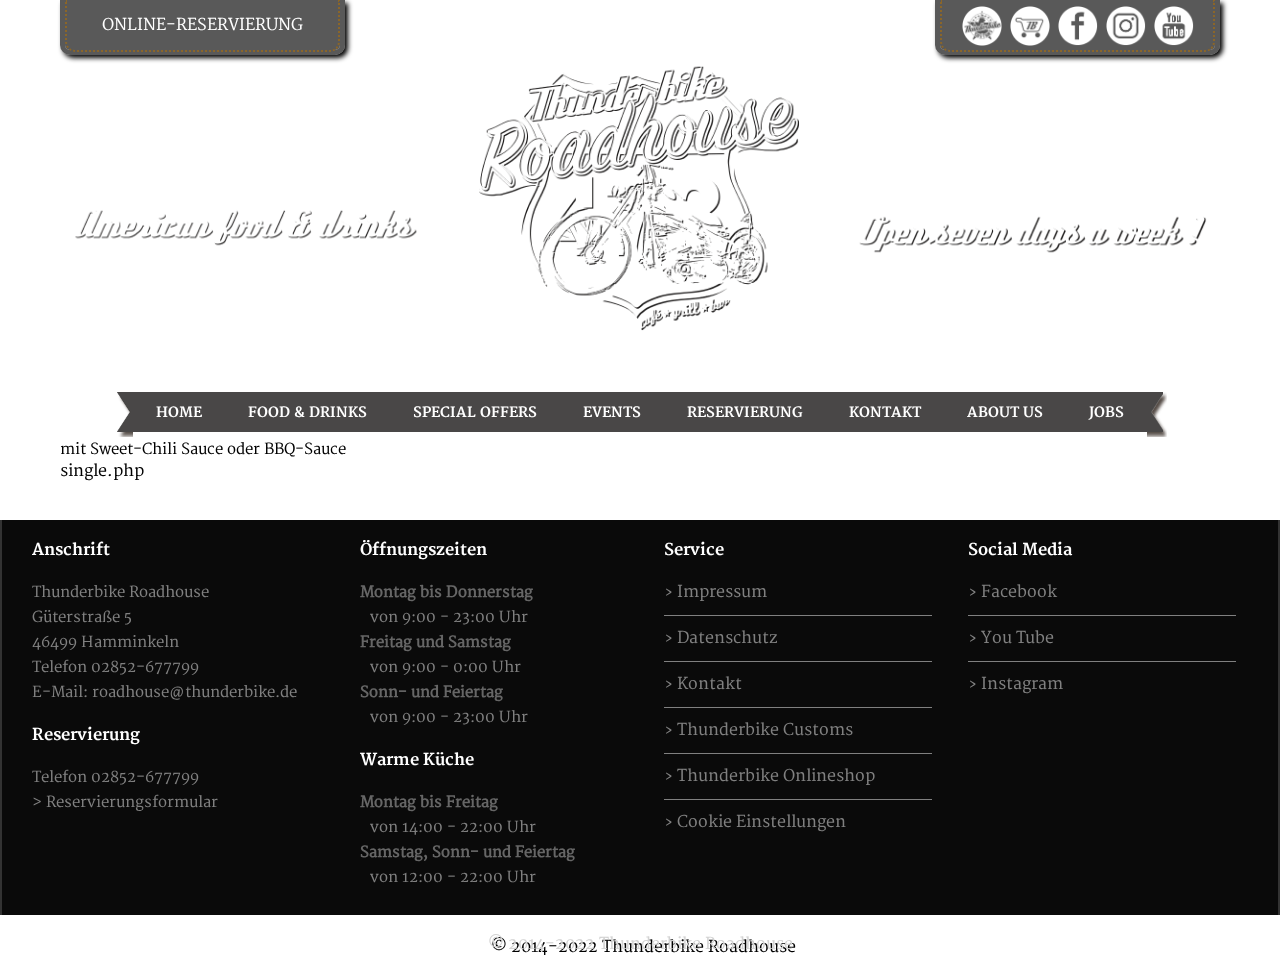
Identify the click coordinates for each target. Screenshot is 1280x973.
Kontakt (885, 412)
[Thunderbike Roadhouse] (640, 196)
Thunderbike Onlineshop (776, 776)
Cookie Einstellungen (761, 822)
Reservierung (745, 412)
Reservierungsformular (132, 802)
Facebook (1019, 592)
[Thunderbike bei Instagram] (1126, 25)
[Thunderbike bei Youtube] (1174, 25)
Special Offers (475, 412)
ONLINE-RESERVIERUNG (202, 25)
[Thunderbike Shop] (1030, 25)
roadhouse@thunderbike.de (194, 692)
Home (179, 412)
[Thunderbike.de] (982, 25)
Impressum (722, 592)
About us (1005, 412)
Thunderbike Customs (765, 730)
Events (612, 412)
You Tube (1017, 638)
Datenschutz (727, 638)
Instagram (1022, 684)
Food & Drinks (307, 412)
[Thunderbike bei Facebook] (1078, 25)
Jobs (1106, 412)
